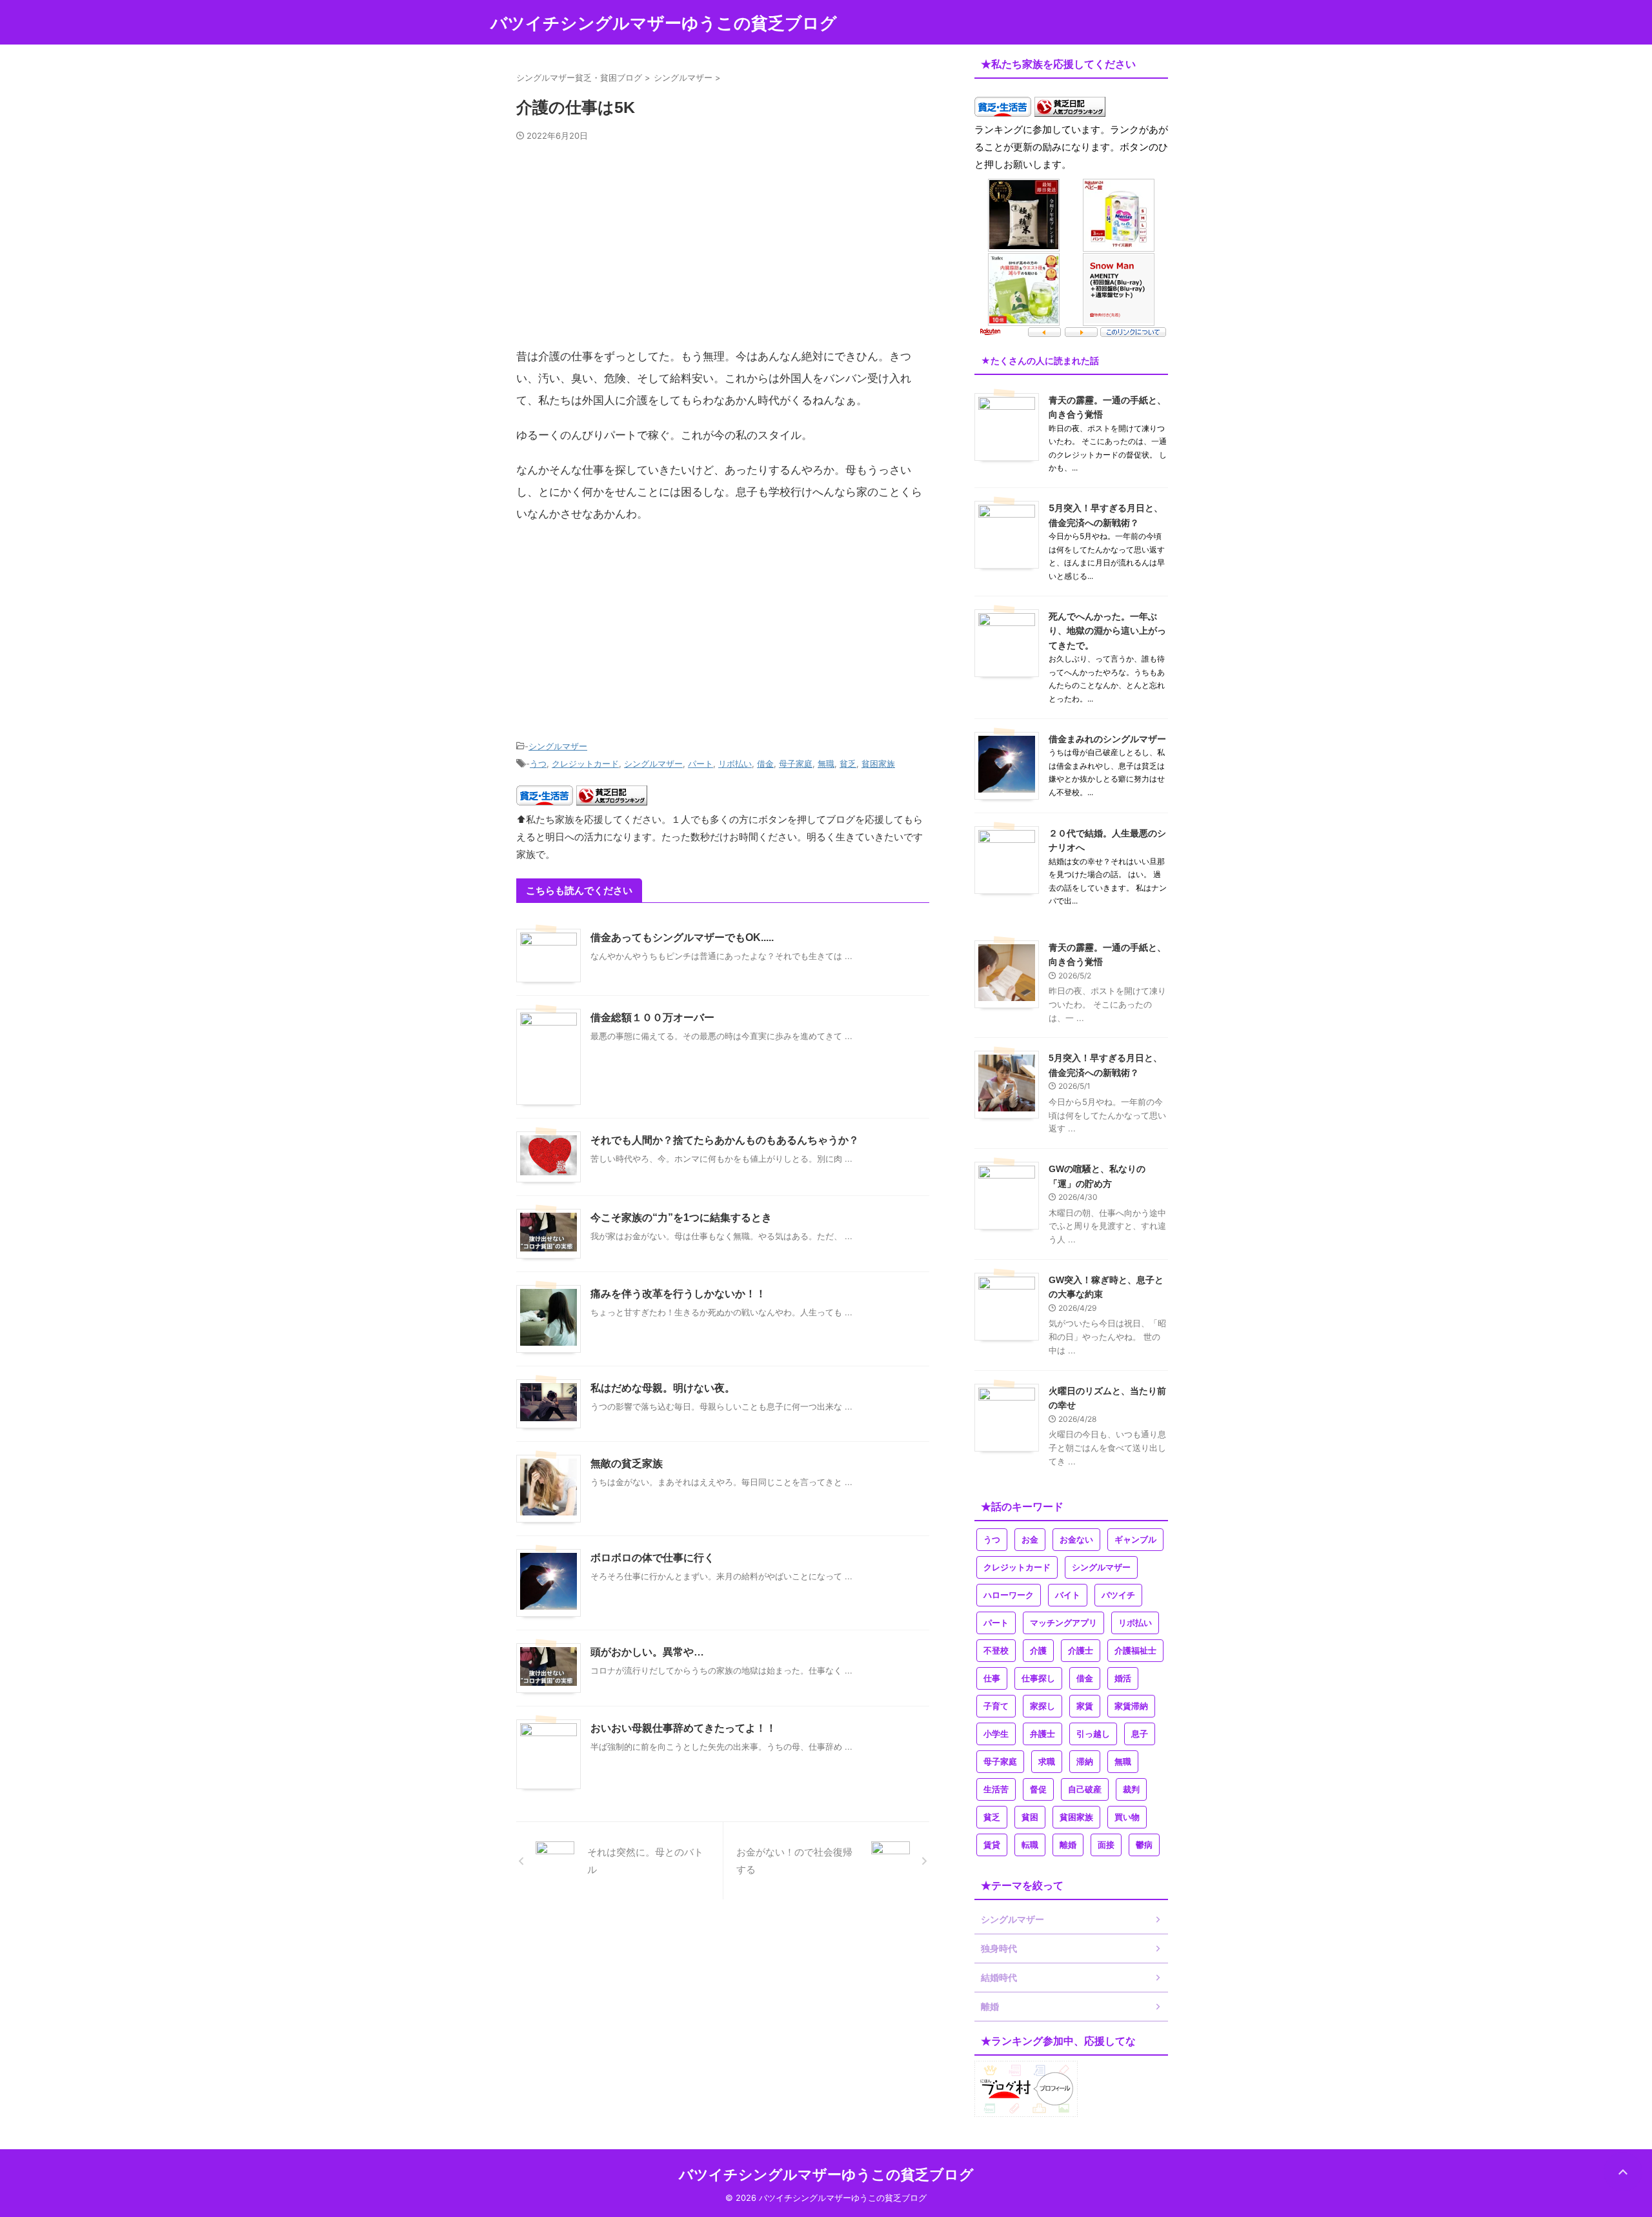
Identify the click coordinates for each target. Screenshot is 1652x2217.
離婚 (1068, 1845)
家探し (1043, 1706)
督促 (1038, 1789)
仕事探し (1038, 1678)
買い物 (1127, 1817)
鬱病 (1144, 1845)
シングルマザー (558, 746)
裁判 (1131, 1789)
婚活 (1123, 1678)
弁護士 (1043, 1734)
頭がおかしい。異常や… (647, 1652)
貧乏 (848, 764)
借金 (765, 764)
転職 (1030, 1845)
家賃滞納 (1131, 1706)
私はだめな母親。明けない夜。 (663, 1388)
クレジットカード (585, 764)
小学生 (996, 1734)
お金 (1030, 1540)
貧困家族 (878, 764)
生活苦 (996, 1789)
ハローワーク (1009, 1595)
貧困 (1030, 1817)
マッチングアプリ (1063, 1623)
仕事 (992, 1678)
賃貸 (992, 1845)
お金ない (1076, 1540)
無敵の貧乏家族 (627, 1463)
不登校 (996, 1651)
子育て (996, 1706)
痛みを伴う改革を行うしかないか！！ (678, 1294)
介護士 (1081, 1651)
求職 (1047, 1762)
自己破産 (1085, 1789)
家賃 (1085, 1706)
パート (700, 764)
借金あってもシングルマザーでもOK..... (682, 937)
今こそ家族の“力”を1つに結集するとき (681, 1218)
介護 (1038, 1651)
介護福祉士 (1135, 1651)
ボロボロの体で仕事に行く (652, 1558)
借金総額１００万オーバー (652, 1017)
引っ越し (1093, 1734)
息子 (1140, 1734)
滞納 (1085, 1762)
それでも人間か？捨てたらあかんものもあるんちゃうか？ (725, 1140)
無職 (826, 764)
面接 (1106, 1845)
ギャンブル (1135, 1540)
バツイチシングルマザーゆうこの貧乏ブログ (664, 23)
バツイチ (1118, 1595)
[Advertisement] (723, 250)
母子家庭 (796, 764)
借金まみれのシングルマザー (1107, 739)
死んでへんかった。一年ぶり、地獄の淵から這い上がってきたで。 (1107, 631)
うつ (538, 764)
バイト (1068, 1595)
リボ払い (735, 764)
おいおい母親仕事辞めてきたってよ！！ (683, 1728)
